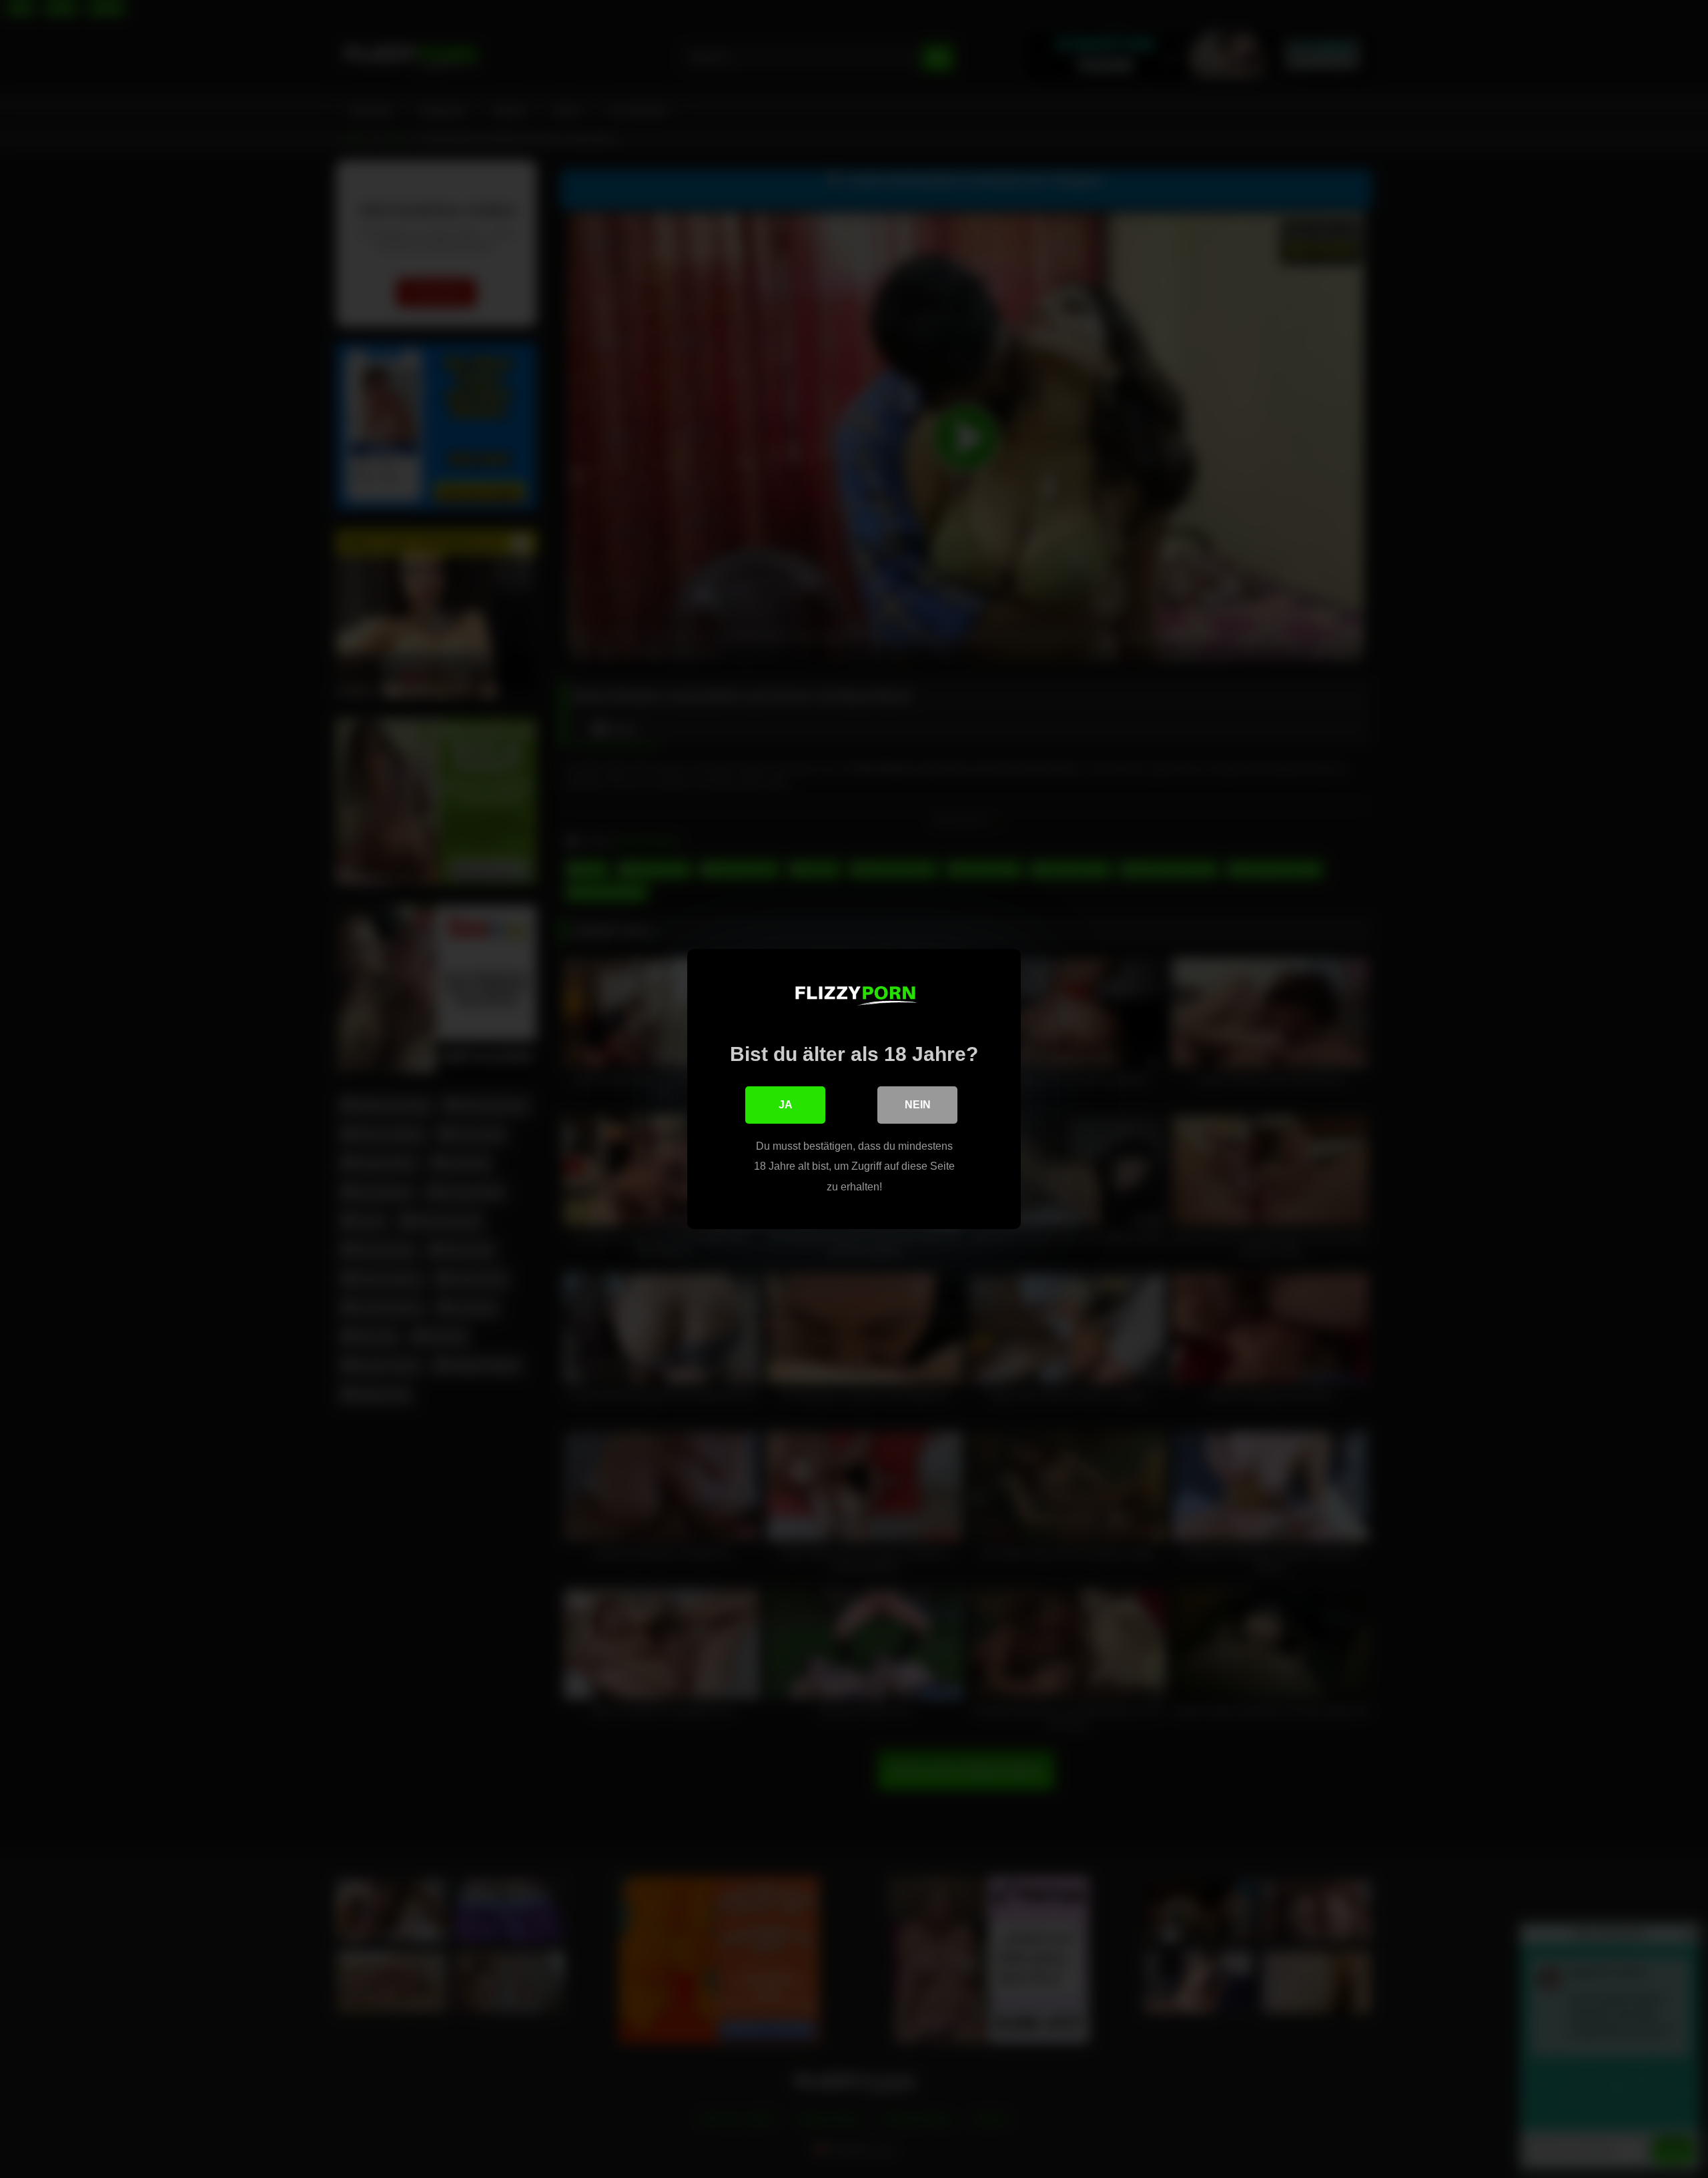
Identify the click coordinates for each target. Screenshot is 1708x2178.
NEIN (918, 1105)
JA (786, 1105)
